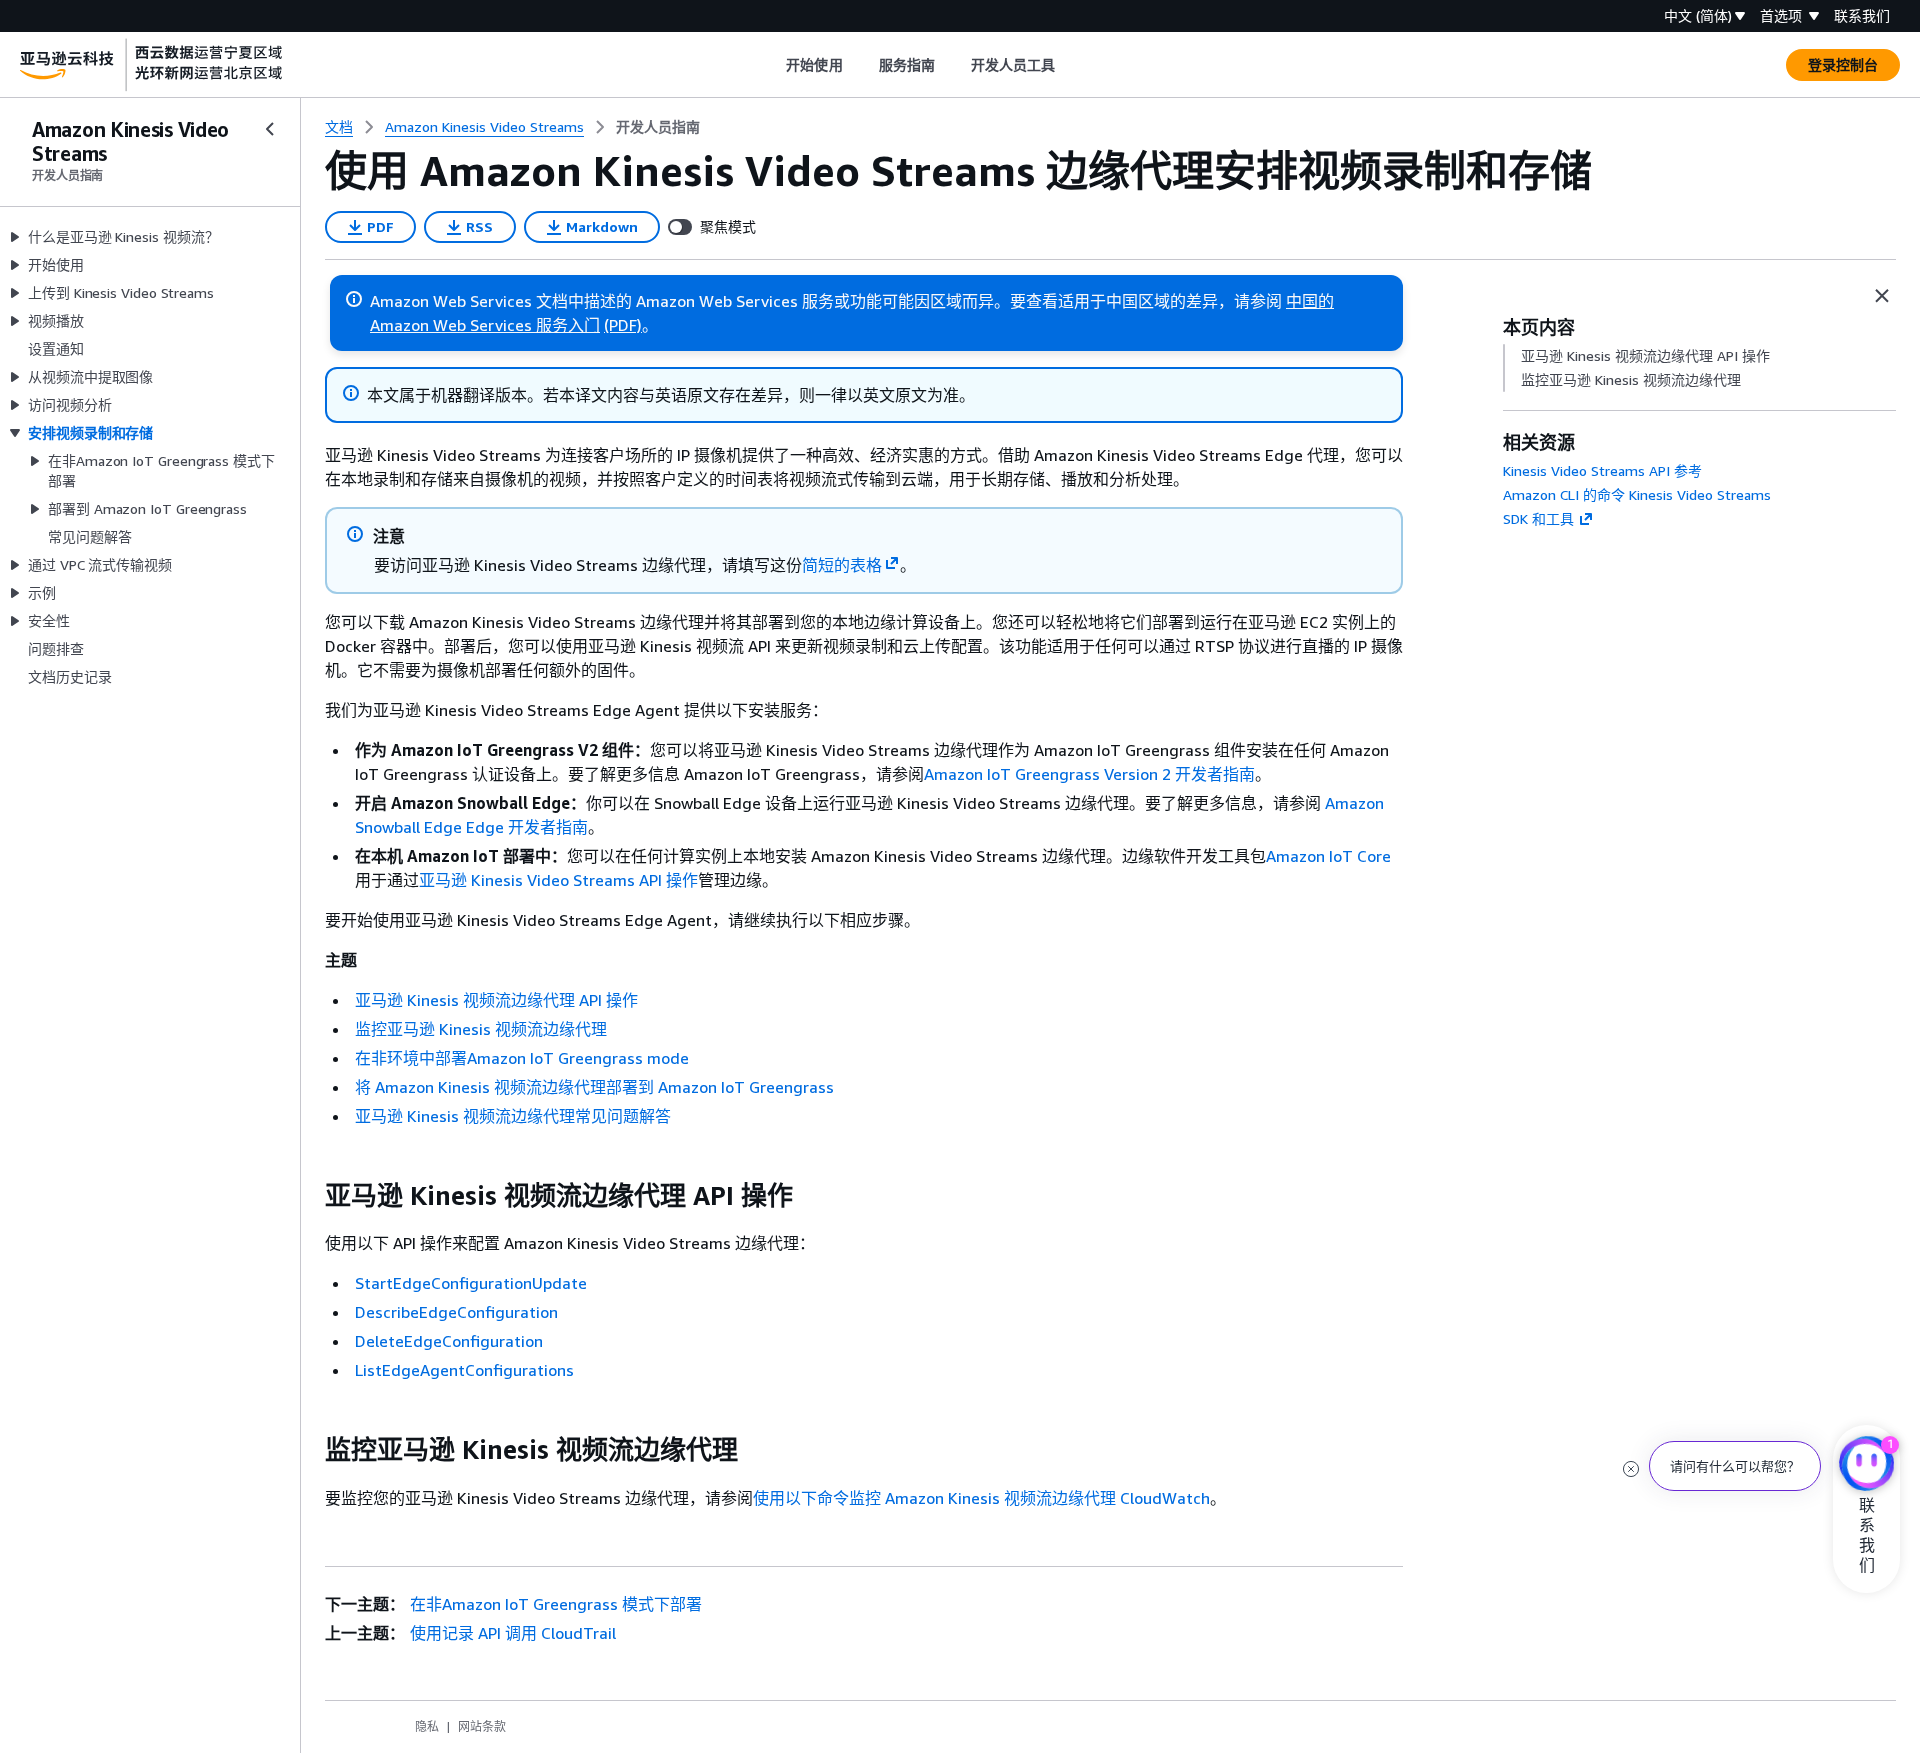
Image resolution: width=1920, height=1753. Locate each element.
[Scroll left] (771, 65)
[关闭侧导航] (270, 129)
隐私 (427, 1726)
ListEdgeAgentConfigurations (464, 1370)
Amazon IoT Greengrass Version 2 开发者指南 (1089, 774)
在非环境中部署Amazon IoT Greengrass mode (522, 1058)
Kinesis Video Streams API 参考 (1602, 470)
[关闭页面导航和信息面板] (1882, 296)
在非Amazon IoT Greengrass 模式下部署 (556, 1604)
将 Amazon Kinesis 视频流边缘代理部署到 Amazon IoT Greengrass (594, 1087)
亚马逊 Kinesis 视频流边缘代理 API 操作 (496, 1000)
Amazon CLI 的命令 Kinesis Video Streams (1637, 494)
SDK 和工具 (1538, 518)
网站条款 (482, 1726)
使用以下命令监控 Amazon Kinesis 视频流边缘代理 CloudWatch (981, 1498)
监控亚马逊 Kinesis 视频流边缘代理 (481, 1029)
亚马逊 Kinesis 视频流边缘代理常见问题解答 (513, 1116)
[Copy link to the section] (309, 1196)
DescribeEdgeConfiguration (456, 1312)
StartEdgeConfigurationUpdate (471, 1283)
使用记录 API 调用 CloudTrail (513, 1633)
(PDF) (623, 325)
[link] (658, 127)
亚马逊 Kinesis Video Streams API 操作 (558, 880)
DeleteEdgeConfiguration (449, 1341)
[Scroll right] (1070, 65)
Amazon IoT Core (1328, 856)
